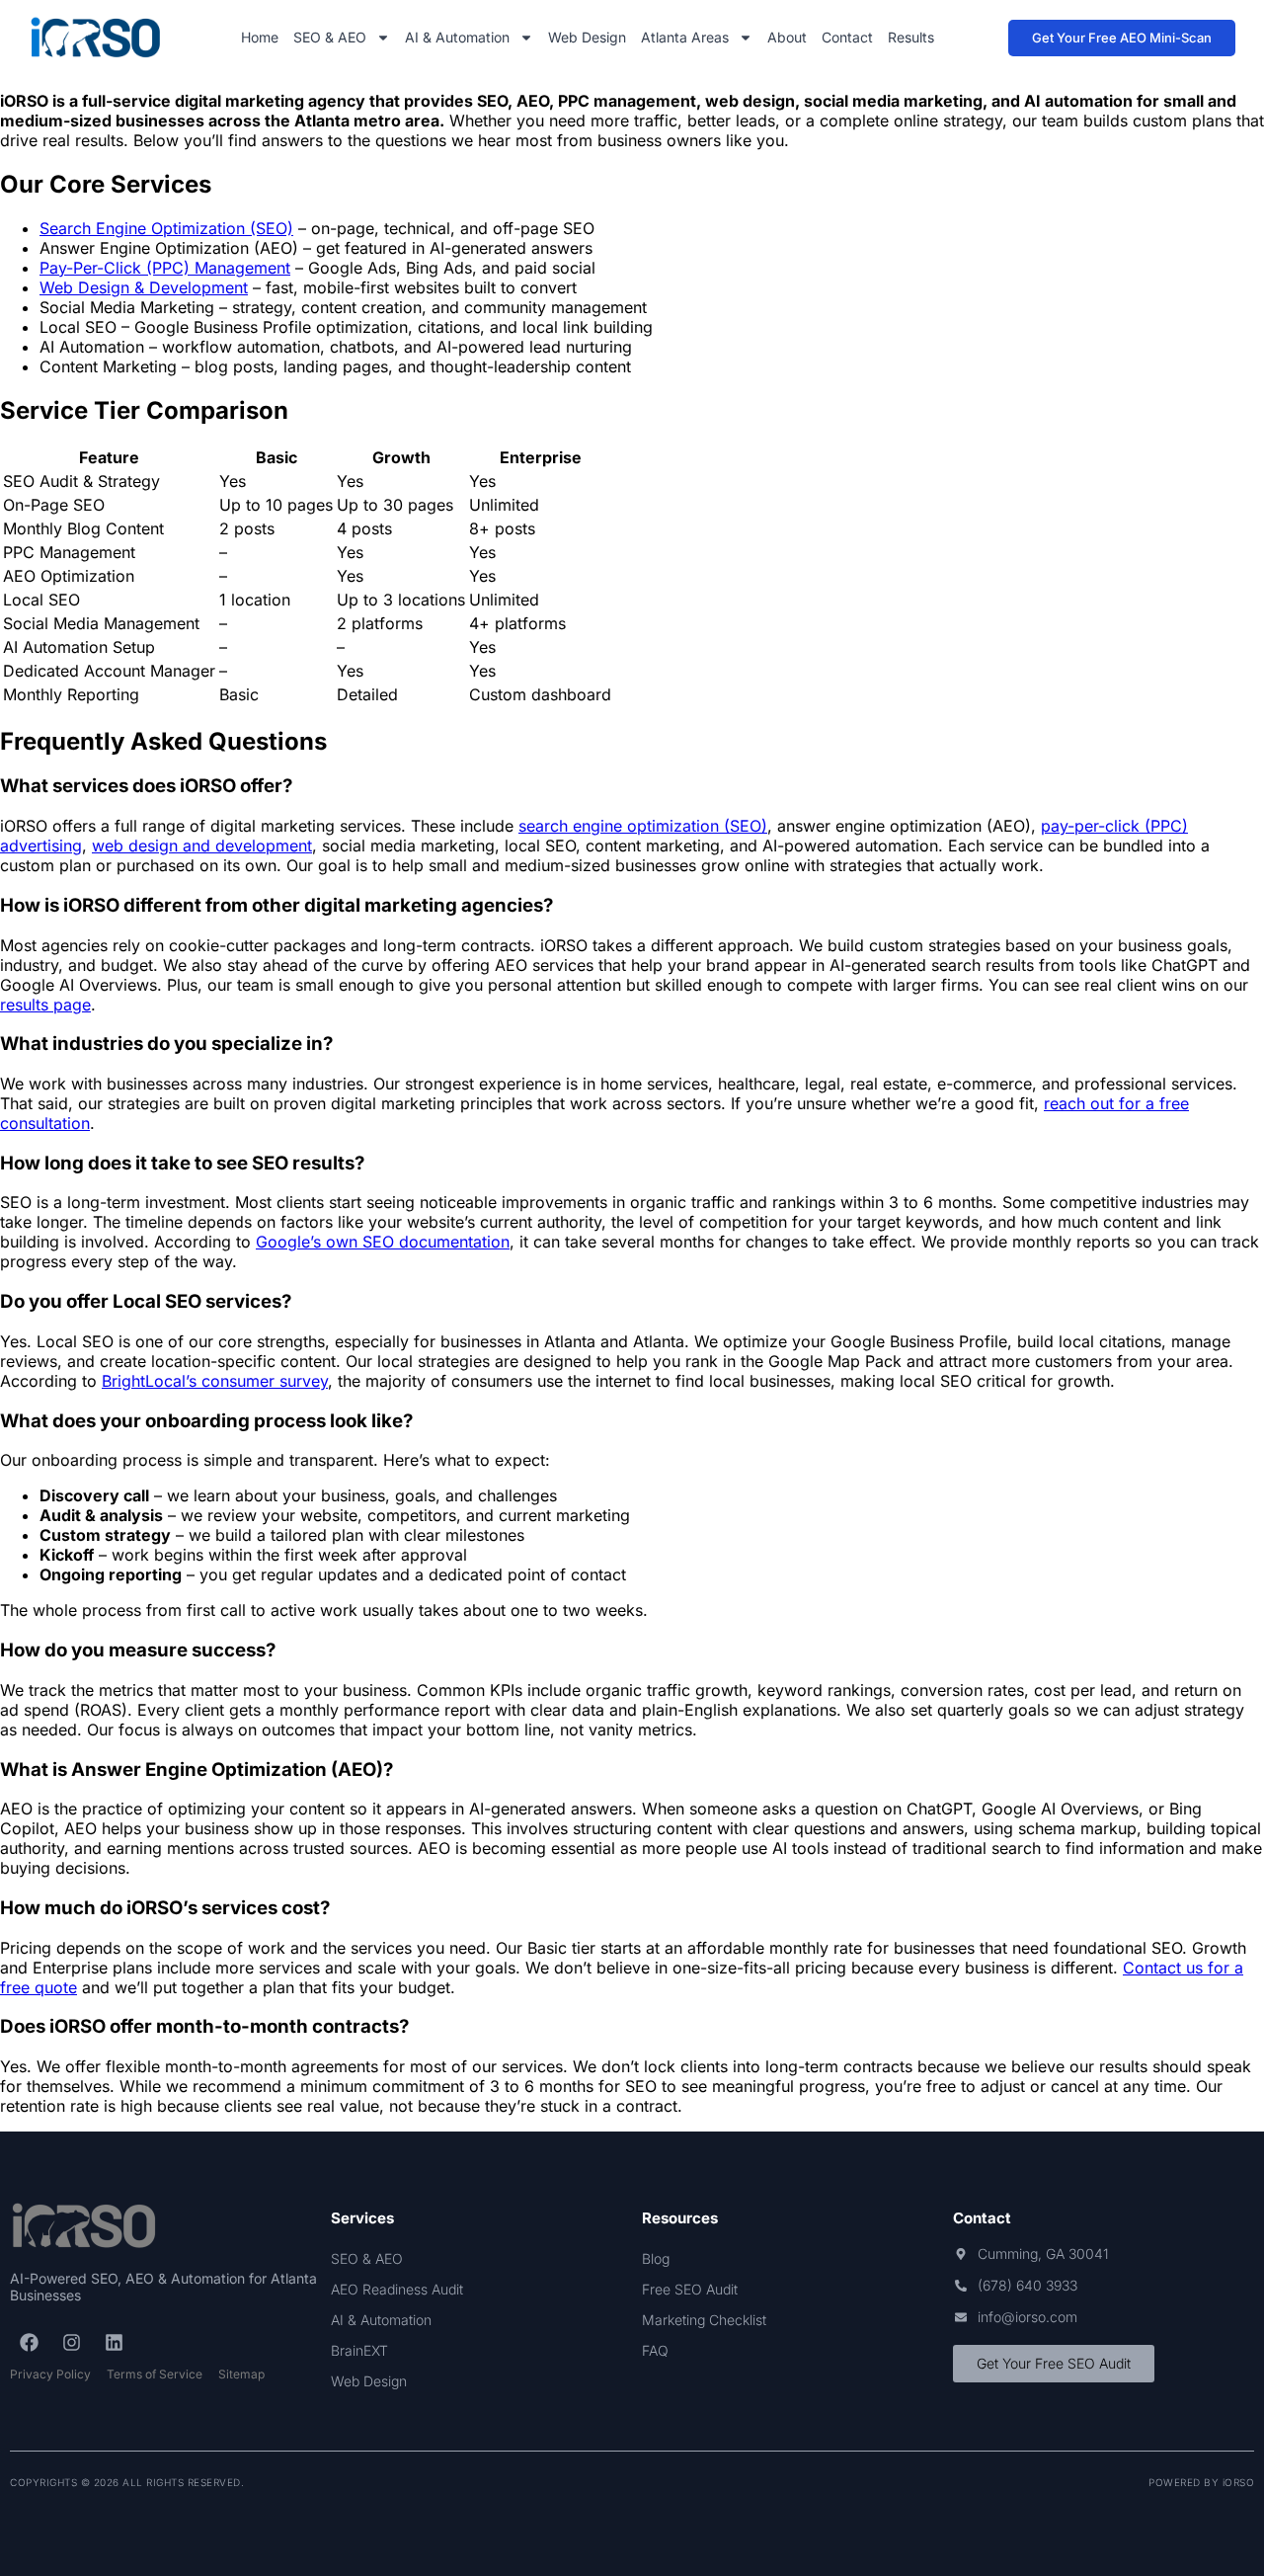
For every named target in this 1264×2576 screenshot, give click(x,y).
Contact (847, 37)
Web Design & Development (144, 287)
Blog (656, 2258)
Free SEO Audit (690, 2289)
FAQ (655, 2350)
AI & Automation (457, 37)
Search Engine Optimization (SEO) (166, 228)
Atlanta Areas (685, 37)
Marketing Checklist (704, 2320)
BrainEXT (359, 2350)
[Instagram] (71, 2342)
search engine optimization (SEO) (643, 826)
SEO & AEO (330, 37)
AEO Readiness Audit (397, 2289)
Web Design (587, 37)
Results (911, 37)
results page (45, 1005)
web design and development (202, 845)
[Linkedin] (114, 2342)
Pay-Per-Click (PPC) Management (165, 268)
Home (260, 37)
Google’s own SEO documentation (383, 1242)
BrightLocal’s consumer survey (215, 1381)
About (787, 37)
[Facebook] (29, 2342)
